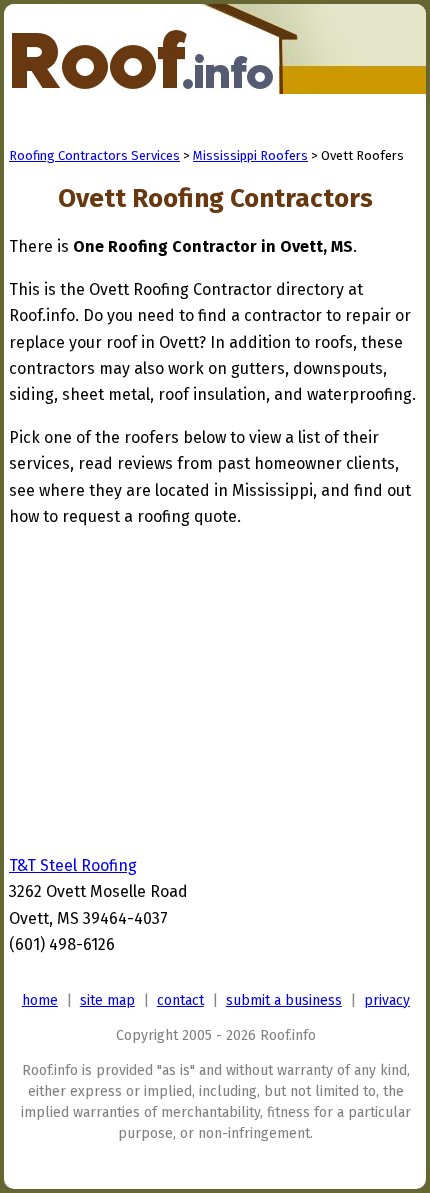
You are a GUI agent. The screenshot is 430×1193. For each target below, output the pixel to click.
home (40, 1000)
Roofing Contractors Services (94, 155)
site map (107, 1000)
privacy (387, 1000)
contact (180, 1000)
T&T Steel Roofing (73, 865)
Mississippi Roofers (250, 155)
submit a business (284, 1000)
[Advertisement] (177, 686)
